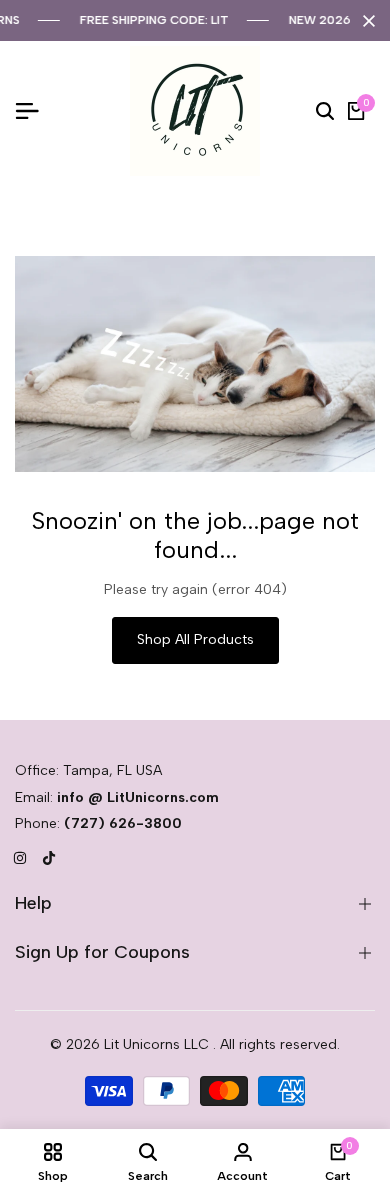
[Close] (365, 21)
